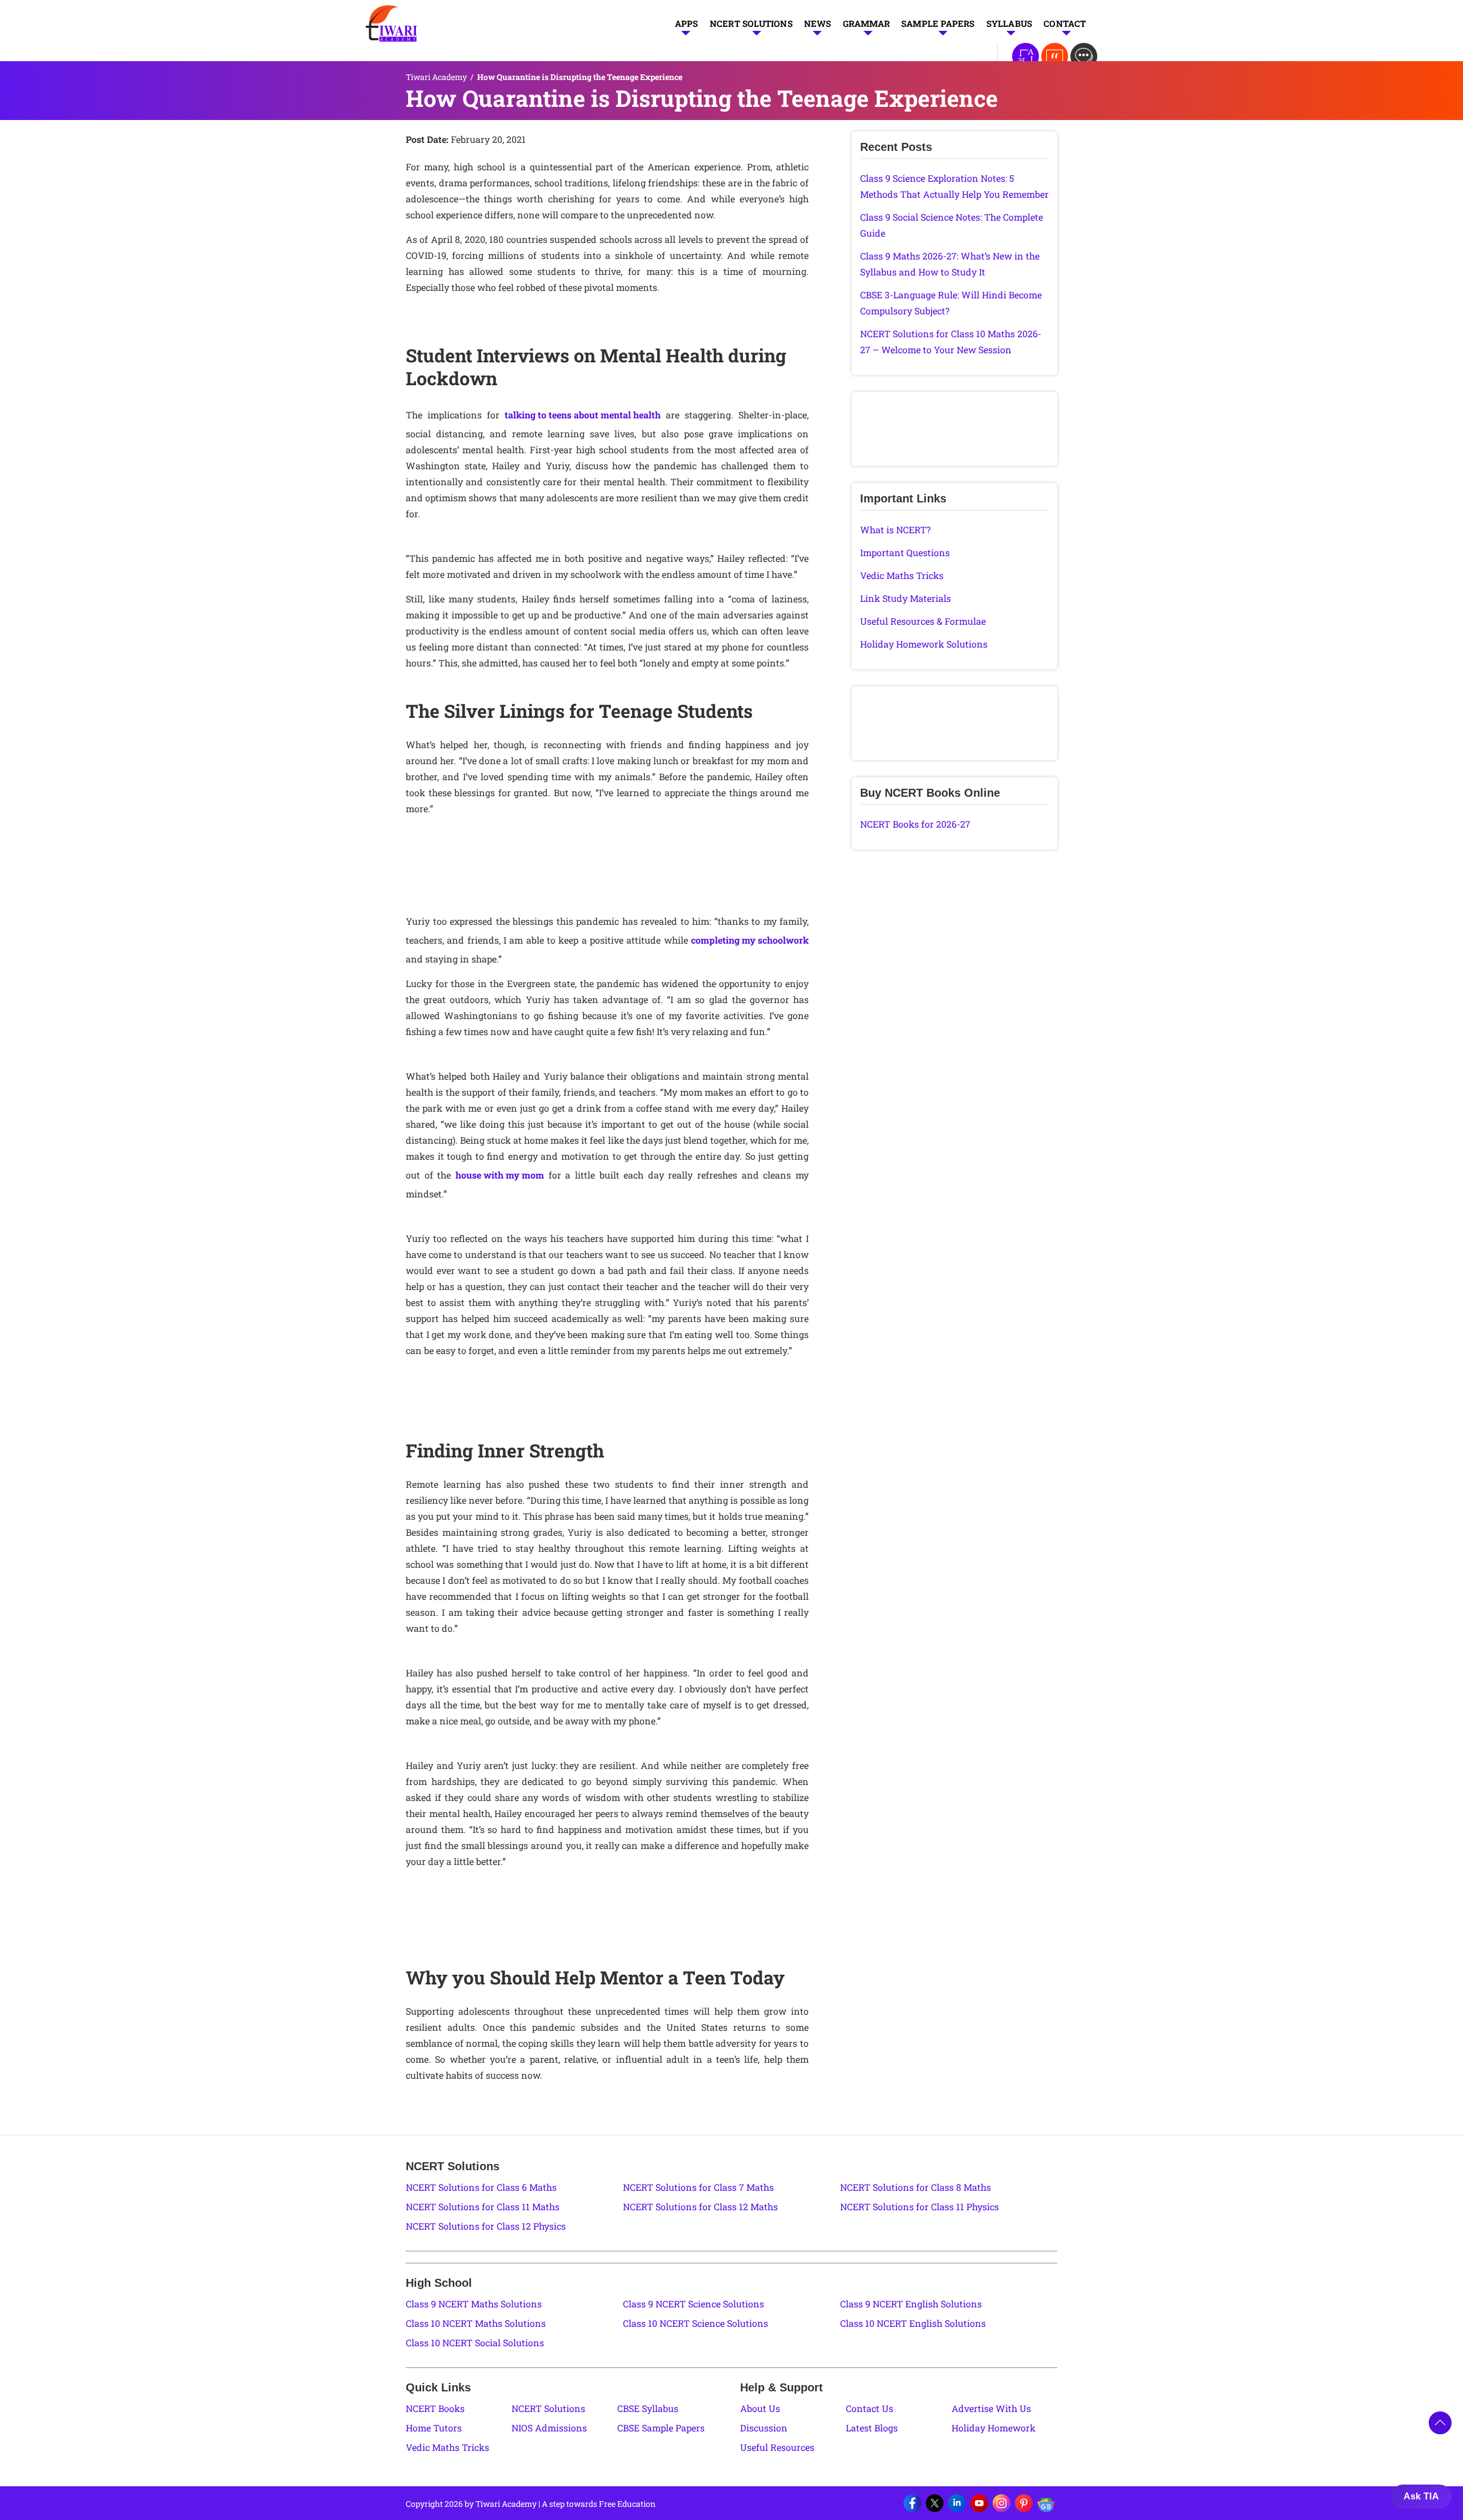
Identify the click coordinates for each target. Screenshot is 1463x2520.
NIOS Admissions (549, 2428)
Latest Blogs (872, 2428)
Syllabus (1010, 23)
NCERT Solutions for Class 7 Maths (698, 2187)
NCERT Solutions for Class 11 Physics (920, 2207)
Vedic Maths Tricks (902, 575)
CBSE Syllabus (648, 2408)
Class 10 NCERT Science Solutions (695, 2323)
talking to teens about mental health (583, 415)
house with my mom (500, 1175)
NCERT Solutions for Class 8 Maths (916, 2187)
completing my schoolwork (750, 940)
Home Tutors (434, 2428)
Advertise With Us (991, 2408)
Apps (687, 23)
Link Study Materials (906, 598)
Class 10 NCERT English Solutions (913, 2323)
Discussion (764, 2428)
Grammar (866, 23)
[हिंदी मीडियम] (1026, 56)
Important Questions (905, 552)
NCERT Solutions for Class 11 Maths (483, 2207)
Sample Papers (938, 23)
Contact (1065, 23)
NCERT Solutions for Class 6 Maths (481, 2187)
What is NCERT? (895, 530)
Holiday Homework (994, 2428)
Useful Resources (777, 2447)
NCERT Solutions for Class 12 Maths (700, 2207)
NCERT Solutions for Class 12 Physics (486, 2226)
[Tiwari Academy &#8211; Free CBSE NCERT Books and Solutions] (391, 23)
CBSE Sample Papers (661, 2428)
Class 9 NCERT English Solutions (911, 2304)
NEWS (818, 23)
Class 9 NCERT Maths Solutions (474, 2304)
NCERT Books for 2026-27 (915, 824)
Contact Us (870, 2408)
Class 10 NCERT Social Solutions (475, 2343)
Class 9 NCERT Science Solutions (693, 2304)
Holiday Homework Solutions (924, 644)
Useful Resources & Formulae (923, 621)
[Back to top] (1440, 2423)
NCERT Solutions (751, 23)
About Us (760, 2408)
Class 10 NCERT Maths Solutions (476, 2323)
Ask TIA (1421, 2496)
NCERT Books (435, 2408)
